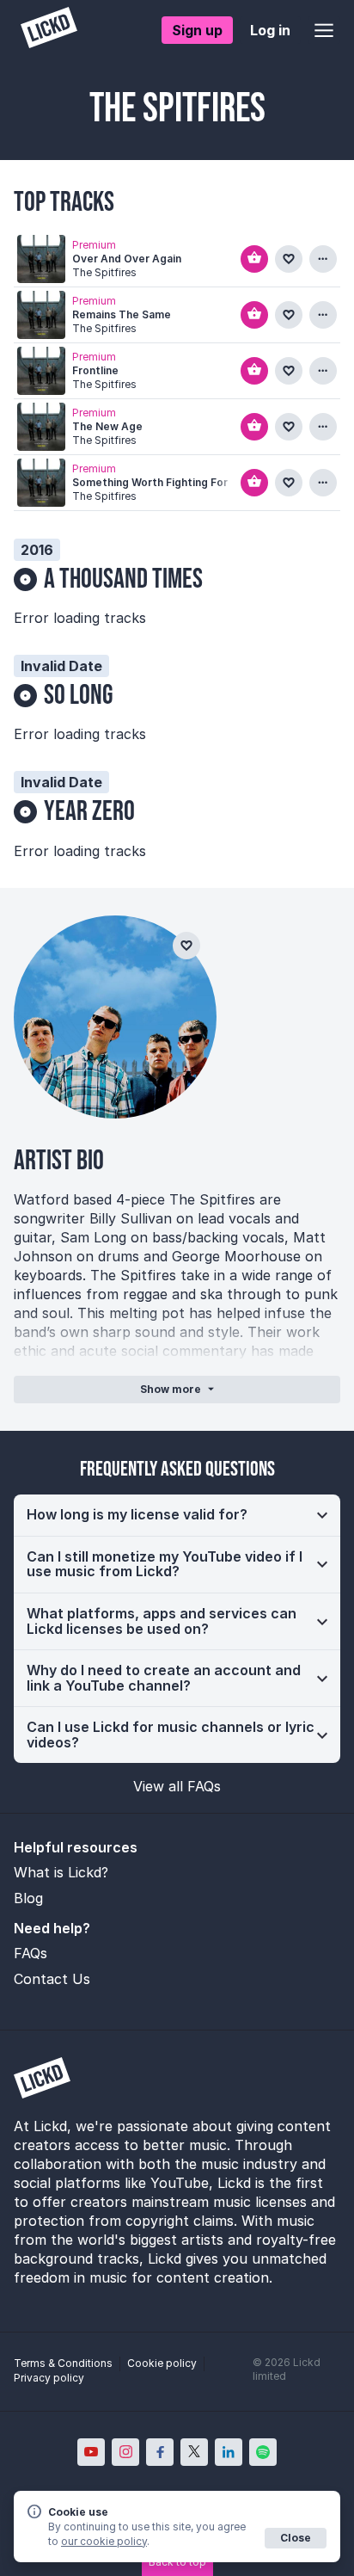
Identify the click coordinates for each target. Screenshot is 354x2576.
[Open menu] (324, 30)
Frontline (95, 370)
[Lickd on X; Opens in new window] (194, 2452)
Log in (270, 30)
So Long (79, 696)
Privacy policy (49, 2378)
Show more (171, 1389)
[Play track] (41, 259)
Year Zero (89, 812)
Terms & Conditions (63, 2363)
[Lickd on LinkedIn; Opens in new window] (229, 2452)
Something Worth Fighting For (150, 482)
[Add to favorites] (289, 259)
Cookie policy (162, 2363)
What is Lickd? (61, 1872)
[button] (177, 1515)
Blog (28, 1898)
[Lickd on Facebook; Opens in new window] (160, 2452)
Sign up (197, 30)
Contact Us (52, 1979)
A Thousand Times (123, 579)
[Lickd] (49, 30)
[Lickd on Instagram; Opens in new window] (125, 2452)
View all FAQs (177, 1786)
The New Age (107, 426)
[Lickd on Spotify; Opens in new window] (263, 2452)
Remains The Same (122, 314)
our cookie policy (104, 2541)
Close (296, 2538)
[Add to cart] (254, 259)
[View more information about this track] (323, 259)
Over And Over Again (127, 259)
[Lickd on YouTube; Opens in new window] (91, 2452)
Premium (94, 245)
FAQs (31, 1953)
